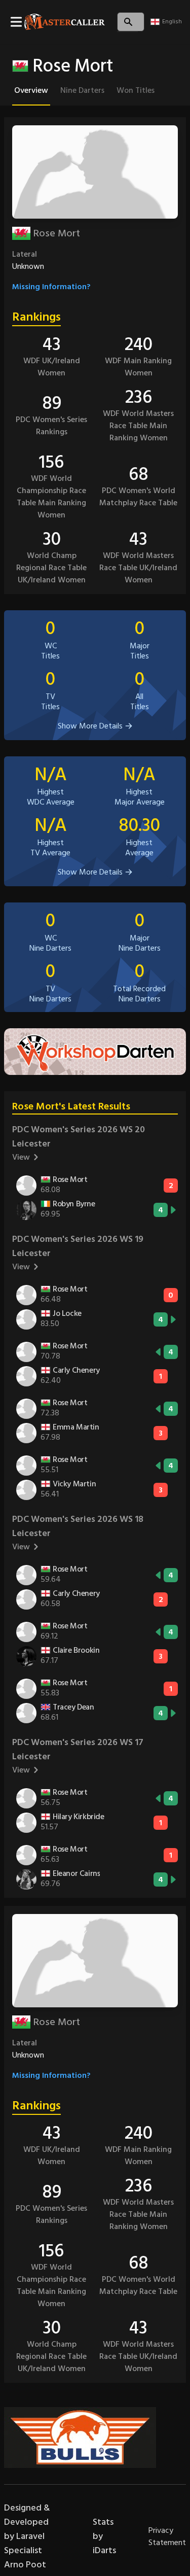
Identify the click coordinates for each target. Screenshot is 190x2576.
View (21, 1157)
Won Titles (136, 90)
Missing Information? (51, 287)
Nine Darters (82, 90)
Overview (31, 90)
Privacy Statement (167, 2536)
